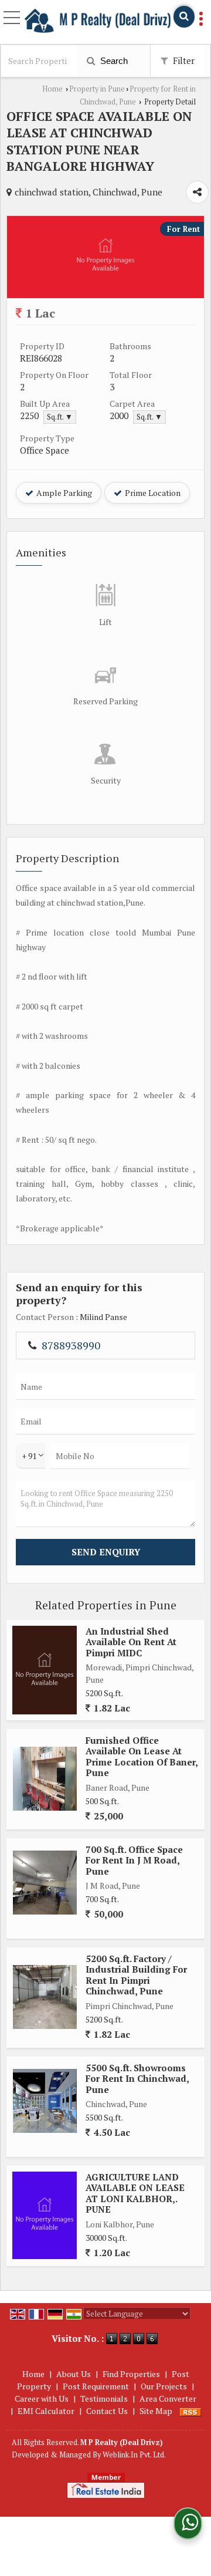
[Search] (184, 17)
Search (113, 61)
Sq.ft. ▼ (60, 417)
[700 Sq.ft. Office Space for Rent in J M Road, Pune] (45, 1883)
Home (52, 89)
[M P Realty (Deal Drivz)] (98, 21)
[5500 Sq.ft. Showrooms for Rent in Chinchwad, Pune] (45, 2101)
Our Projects (164, 2386)
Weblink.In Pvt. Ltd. (134, 2455)
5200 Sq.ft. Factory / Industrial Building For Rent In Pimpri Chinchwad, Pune (136, 1975)
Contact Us (107, 2411)
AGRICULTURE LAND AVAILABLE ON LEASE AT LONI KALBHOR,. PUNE (135, 2193)
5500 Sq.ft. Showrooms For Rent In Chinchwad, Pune (137, 2079)
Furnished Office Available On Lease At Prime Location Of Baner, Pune (142, 1756)
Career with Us (42, 2398)
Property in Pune (97, 89)
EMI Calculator (46, 2411)
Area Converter (168, 2398)
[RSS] (190, 2411)
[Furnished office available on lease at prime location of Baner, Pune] (45, 1779)
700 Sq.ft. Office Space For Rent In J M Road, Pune (134, 1860)
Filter (183, 60)
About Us (74, 2374)
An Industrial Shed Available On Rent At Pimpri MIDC (131, 1642)
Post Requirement (96, 2386)
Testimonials (104, 2398)
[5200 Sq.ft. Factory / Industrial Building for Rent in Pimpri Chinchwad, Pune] (45, 1997)
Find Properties (131, 2374)
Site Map (156, 2411)
